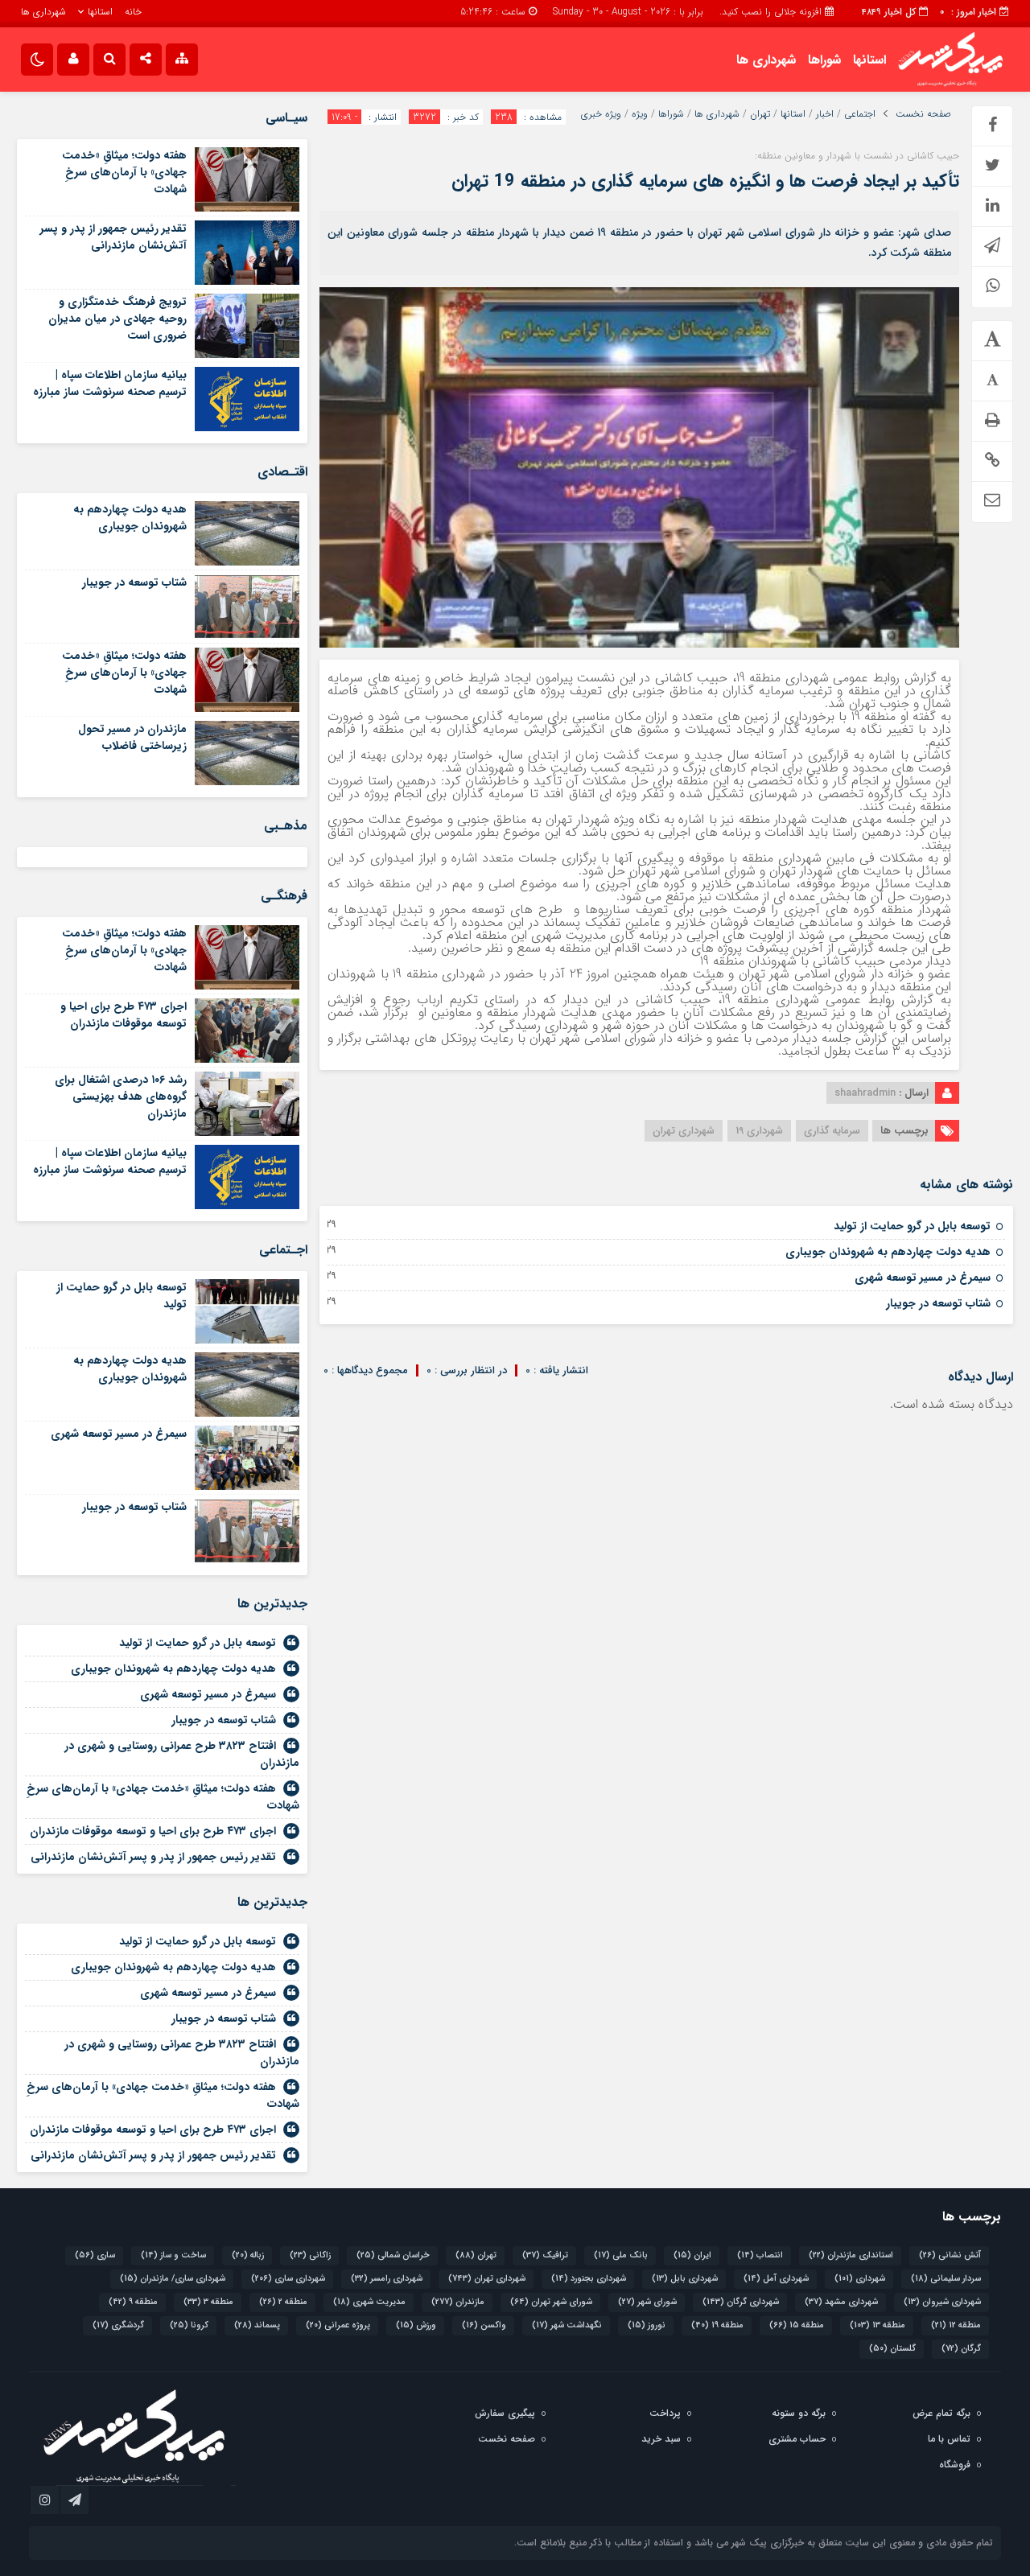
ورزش (416, 2325)
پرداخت (665, 2413)
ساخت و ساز (173, 2255)
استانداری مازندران (851, 2255)
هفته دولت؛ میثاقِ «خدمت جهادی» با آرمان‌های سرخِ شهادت (124, 172)
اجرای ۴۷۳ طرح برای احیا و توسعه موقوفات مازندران (124, 1015)
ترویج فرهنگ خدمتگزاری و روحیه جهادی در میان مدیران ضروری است (117, 319)
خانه (133, 12)
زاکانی (310, 2255)
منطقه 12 (956, 2325)
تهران (760, 114)
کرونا (189, 2325)
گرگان (961, 2349)
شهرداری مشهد (841, 2302)
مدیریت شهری (369, 2302)
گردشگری (118, 2325)
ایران (692, 2255)
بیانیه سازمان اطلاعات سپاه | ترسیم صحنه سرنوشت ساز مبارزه (110, 383)
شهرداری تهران (684, 1131)
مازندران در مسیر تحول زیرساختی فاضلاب (132, 737)
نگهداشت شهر (567, 2325)
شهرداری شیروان (942, 2302)
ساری (95, 2255)
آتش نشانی (950, 2255)
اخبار (825, 114)
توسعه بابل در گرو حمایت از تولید (912, 1226)
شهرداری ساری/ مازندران (173, 2279)
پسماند (257, 2325)
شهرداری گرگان (741, 2302)
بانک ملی (621, 2255)
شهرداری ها (43, 12)
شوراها (824, 60)
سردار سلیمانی (946, 2279)
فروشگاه (955, 2465)
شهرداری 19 (759, 1131)
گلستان (892, 2349)
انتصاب (760, 2255)
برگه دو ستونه (799, 2413)
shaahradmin (865, 1093)
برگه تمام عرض (941, 2413)
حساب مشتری (797, 2439)
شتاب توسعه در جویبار (938, 1303)
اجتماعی (860, 114)
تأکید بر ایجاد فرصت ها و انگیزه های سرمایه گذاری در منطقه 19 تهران (705, 181)
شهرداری (860, 2279)
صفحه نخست (923, 114)
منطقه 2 (283, 2302)
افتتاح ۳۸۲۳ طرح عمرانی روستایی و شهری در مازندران (182, 1754)
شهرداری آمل (776, 2279)
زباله (248, 2255)
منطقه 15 (797, 2325)
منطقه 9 (133, 2302)
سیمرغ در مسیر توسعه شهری (923, 1278)
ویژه (640, 114)
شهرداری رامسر (387, 2279)
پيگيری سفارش (505, 2413)
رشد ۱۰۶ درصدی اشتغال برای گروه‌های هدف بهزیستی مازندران (121, 1097)
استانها (100, 12)
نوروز (647, 2325)
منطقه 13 (878, 2325)
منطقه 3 (208, 2302)
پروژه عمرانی (338, 2325)
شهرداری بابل (685, 2279)
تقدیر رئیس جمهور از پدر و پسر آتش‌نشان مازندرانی (113, 237)
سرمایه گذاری (832, 1131)
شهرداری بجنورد (589, 2279)
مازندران (458, 2302)
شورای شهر (647, 2302)
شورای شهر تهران (551, 2302)
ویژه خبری (601, 114)
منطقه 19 (717, 2325)
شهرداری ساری (288, 2279)
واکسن (484, 2325)
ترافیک (545, 2255)
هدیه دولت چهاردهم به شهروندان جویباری (888, 1252)
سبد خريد (661, 2439)
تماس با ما (949, 2439)
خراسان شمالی (393, 2255)
